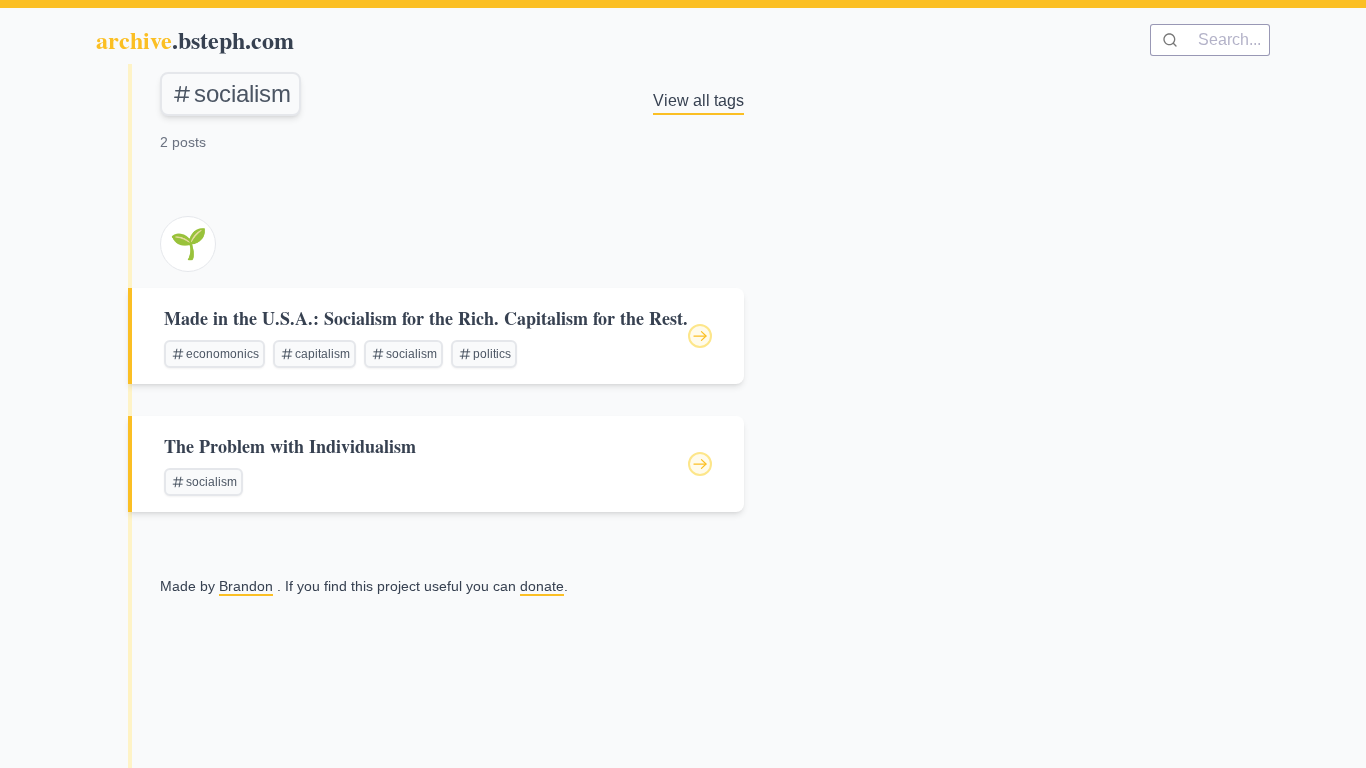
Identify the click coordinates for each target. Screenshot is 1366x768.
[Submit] (1174, 40)
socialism (242, 93)
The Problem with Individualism (290, 446)
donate (542, 586)
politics (492, 354)
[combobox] (1210, 40)
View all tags (698, 100)
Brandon (246, 586)
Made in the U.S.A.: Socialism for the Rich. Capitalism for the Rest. (426, 318)
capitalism (322, 354)
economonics (222, 354)
